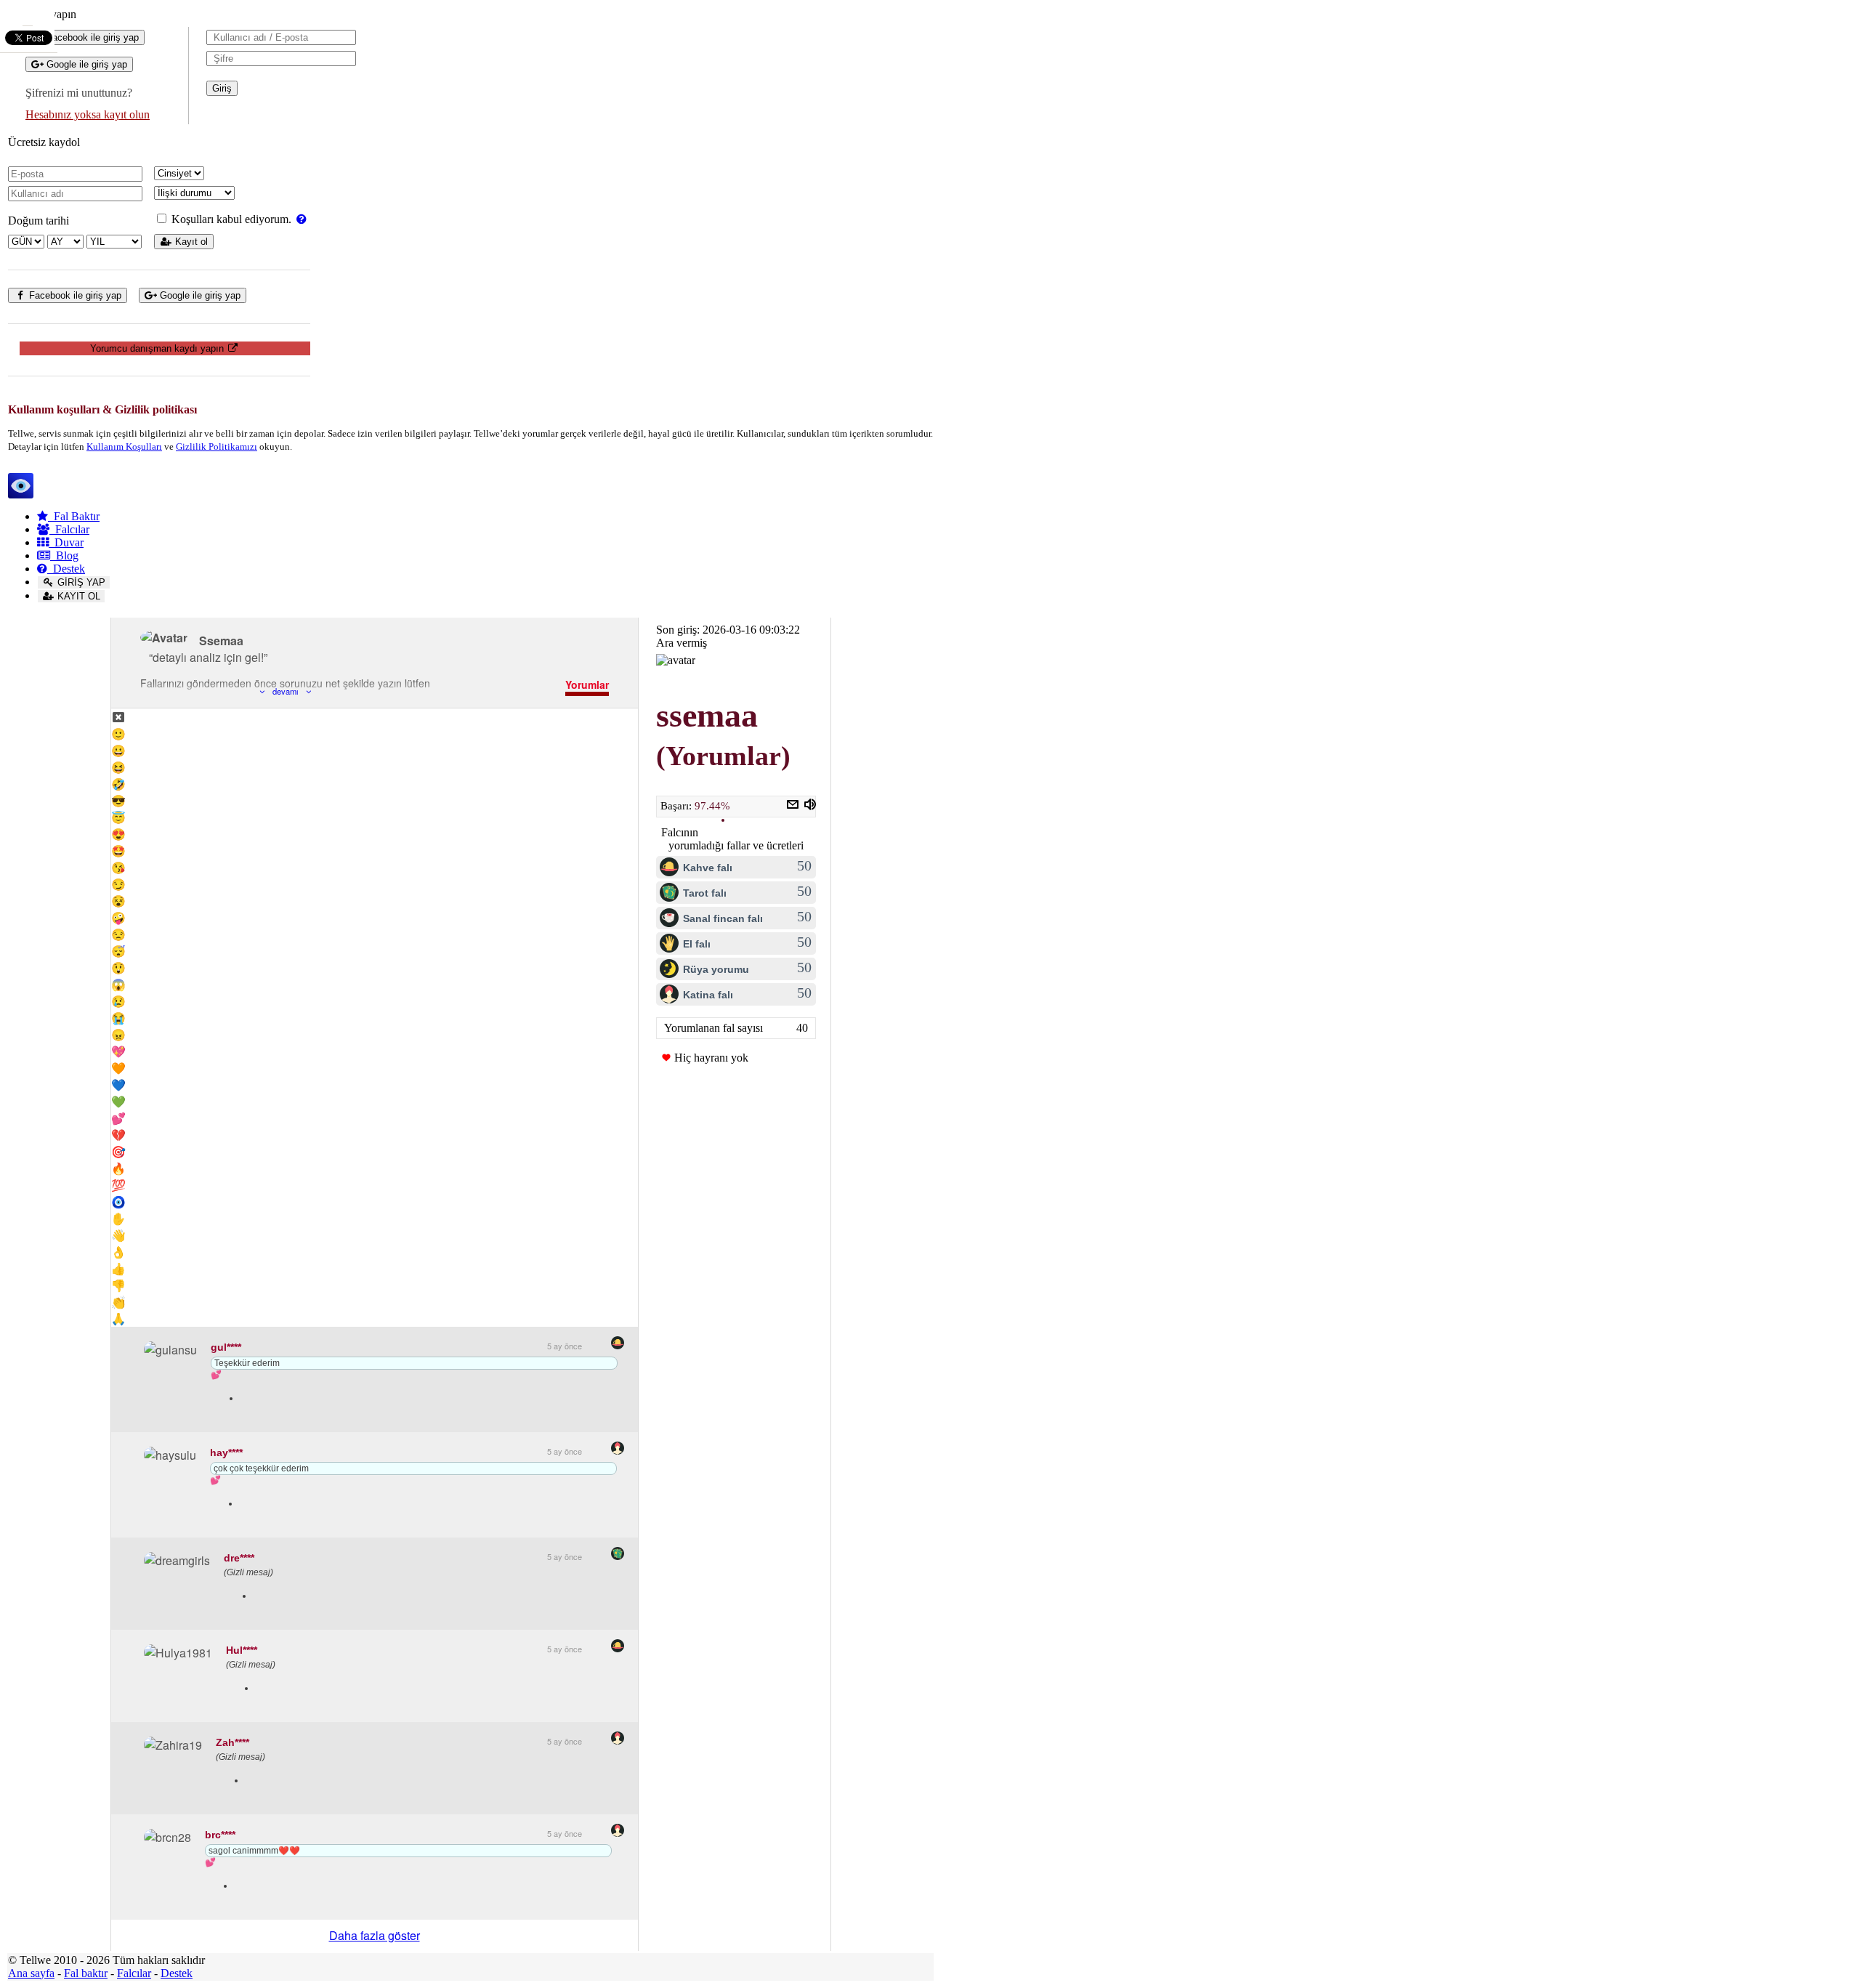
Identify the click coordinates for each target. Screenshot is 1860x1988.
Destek (66, 569)
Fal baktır (86, 1973)
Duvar (66, 542)
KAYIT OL (77, 596)
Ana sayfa (31, 1973)
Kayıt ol (190, 242)
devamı (285, 691)
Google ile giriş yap (85, 64)
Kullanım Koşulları (124, 447)
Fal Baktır (74, 516)
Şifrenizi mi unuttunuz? (79, 93)
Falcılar (69, 529)
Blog (64, 555)
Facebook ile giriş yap (91, 37)
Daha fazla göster (375, 1935)
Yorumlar (587, 684)
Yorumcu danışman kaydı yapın (158, 348)
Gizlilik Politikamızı (217, 447)
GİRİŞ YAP (80, 582)
